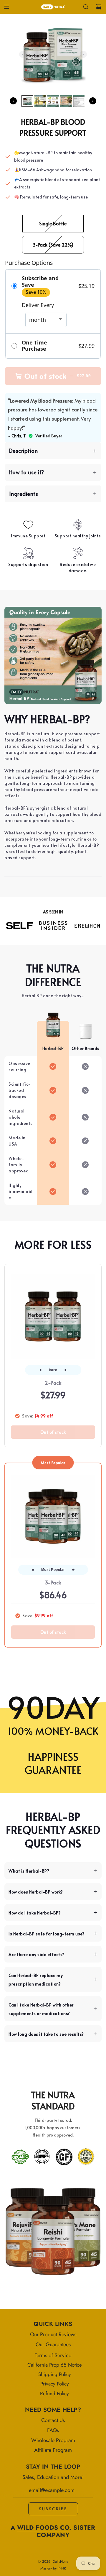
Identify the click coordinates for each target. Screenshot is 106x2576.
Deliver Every (38, 305)
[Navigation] (6, 7)
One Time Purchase (34, 346)
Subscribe (53, 2509)
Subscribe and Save (40, 282)
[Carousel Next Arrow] (83, 54)
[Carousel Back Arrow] (23, 54)
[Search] (86, 7)
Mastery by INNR (53, 2568)
